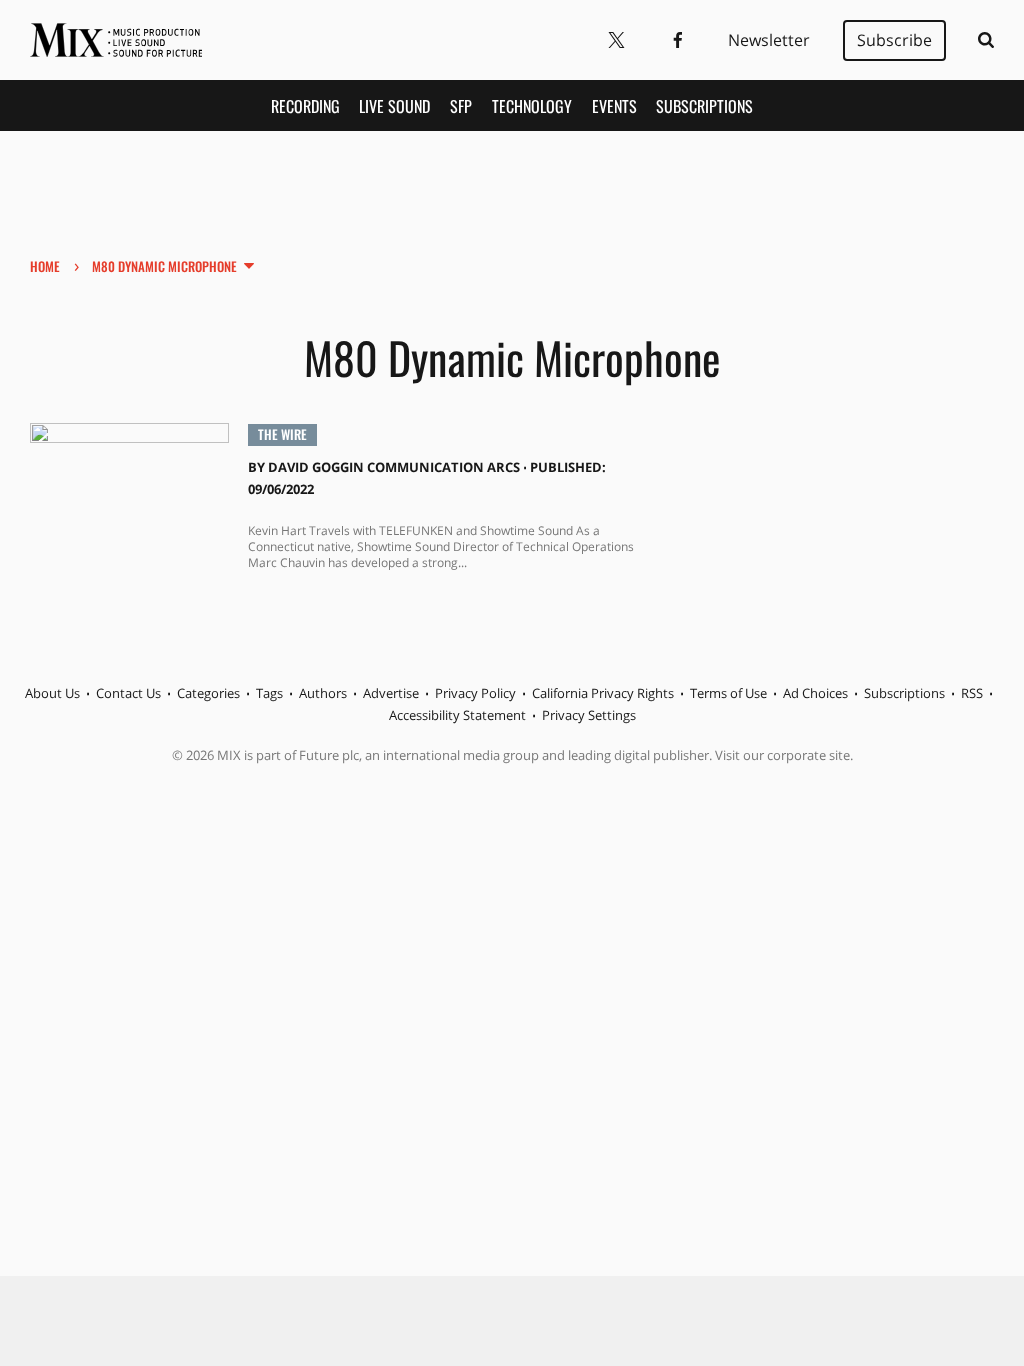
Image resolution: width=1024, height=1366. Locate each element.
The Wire (282, 434)
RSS (972, 693)
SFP (461, 106)
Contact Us (128, 693)
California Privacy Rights (603, 693)
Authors (323, 693)
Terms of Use (728, 693)
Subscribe (894, 40)
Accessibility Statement (457, 715)
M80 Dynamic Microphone (164, 266)
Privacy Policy (475, 693)
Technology (532, 106)
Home (45, 266)
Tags (269, 693)
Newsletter (769, 40)
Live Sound (394, 106)
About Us (52, 693)
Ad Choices (815, 693)
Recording (305, 106)
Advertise (391, 693)
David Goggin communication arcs (394, 467)
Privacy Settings (589, 715)
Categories (208, 693)
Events (614, 106)
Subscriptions (704, 106)
